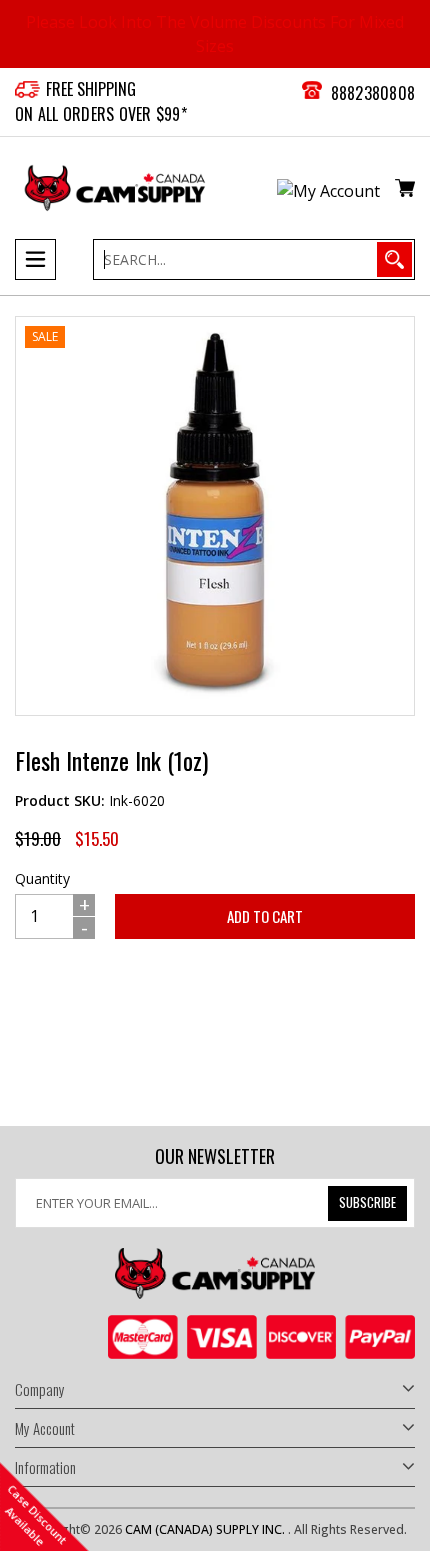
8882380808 (373, 93)
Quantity (42, 878)
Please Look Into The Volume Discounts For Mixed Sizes (215, 34)
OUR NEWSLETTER (215, 1157)
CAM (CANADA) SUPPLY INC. (206, 1529)
